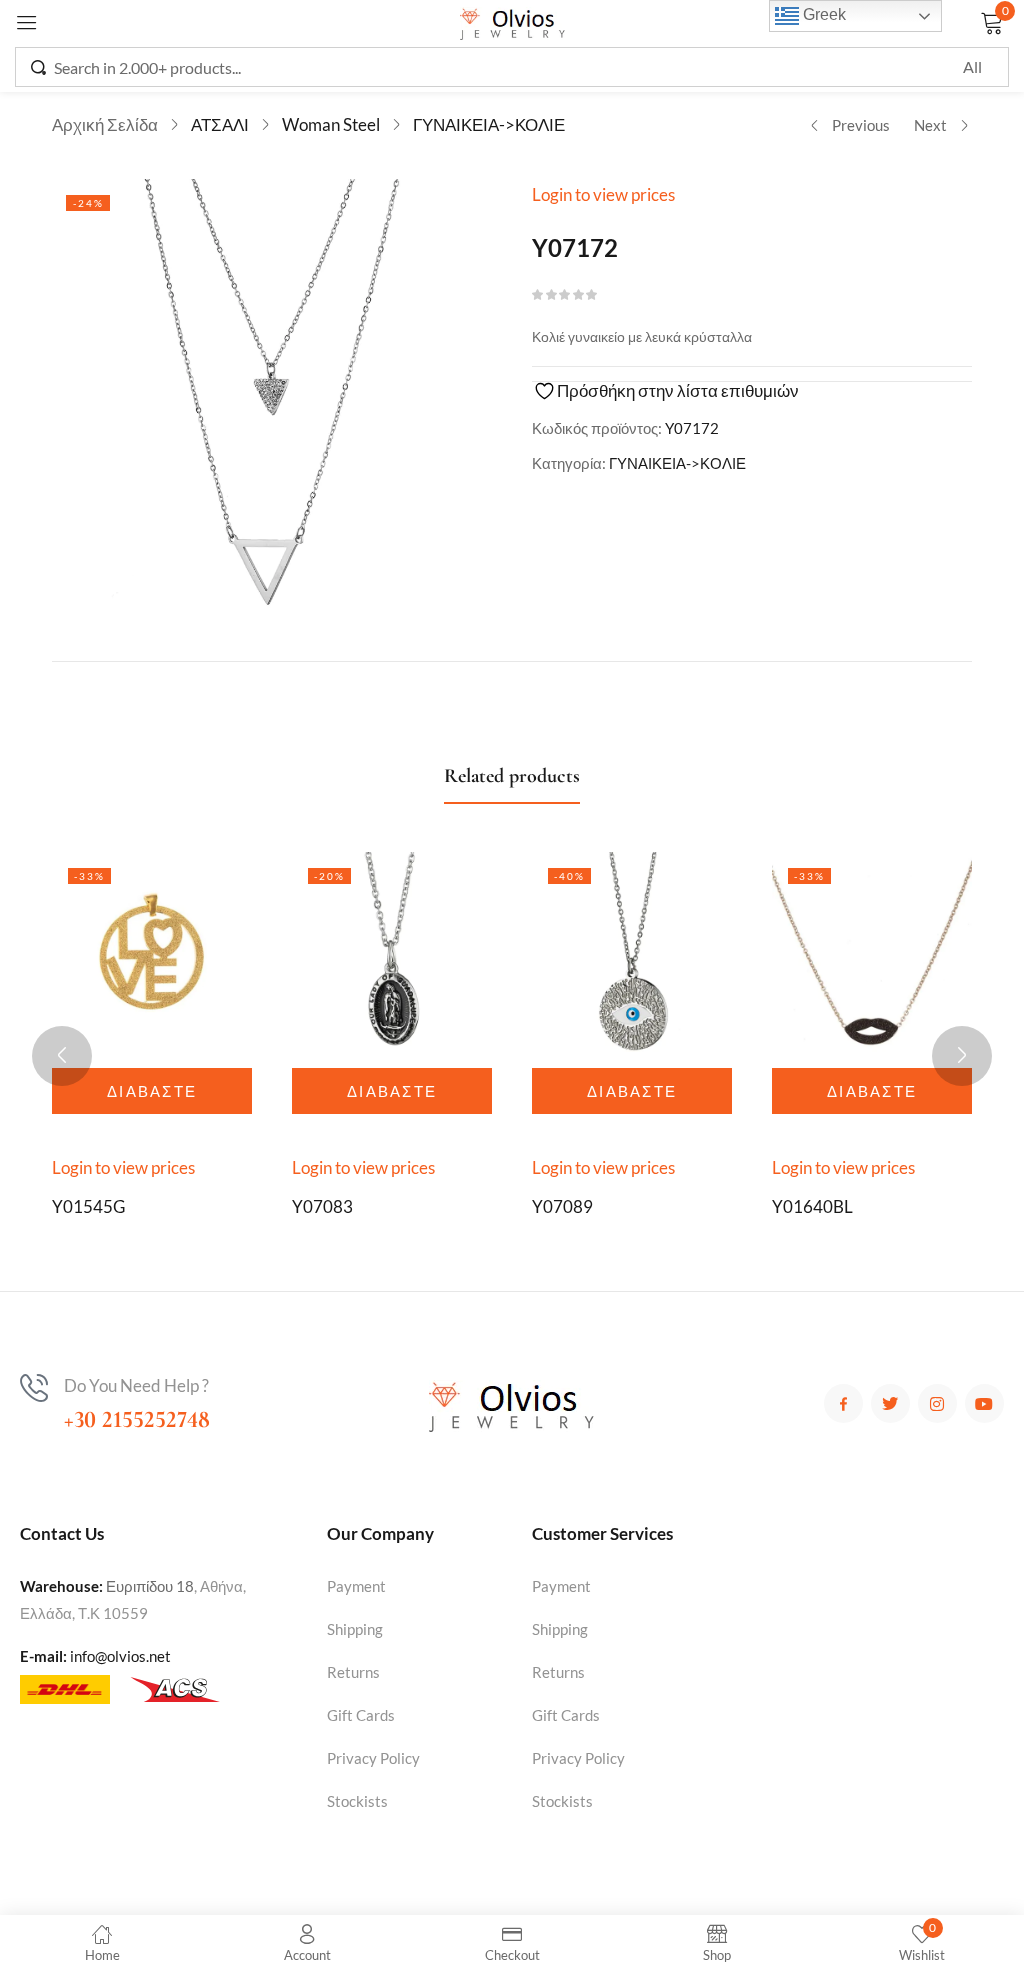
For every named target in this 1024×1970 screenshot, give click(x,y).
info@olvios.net (120, 1656)
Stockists (357, 1801)
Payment (356, 1586)
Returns (353, 1672)
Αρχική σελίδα (105, 124)
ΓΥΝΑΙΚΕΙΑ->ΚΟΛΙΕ (489, 124)
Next (930, 125)
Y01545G (88, 1206)
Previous (861, 125)
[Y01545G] (152, 952)
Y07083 (322, 1206)
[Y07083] (392, 952)
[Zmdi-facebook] (843, 1403)
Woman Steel (331, 124)
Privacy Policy (373, 1758)
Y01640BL (812, 1206)
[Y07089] (632, 952)
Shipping (355, 1629)
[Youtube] (984, 1403)
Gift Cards (361, 1715)
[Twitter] (890, 1403)
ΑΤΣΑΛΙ (220, 124)
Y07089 (562, 1206)
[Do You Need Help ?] (34, 1388)
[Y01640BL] (872, 952)
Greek (822, 14)
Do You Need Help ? (136, 1385)
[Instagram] (937, 1403)
